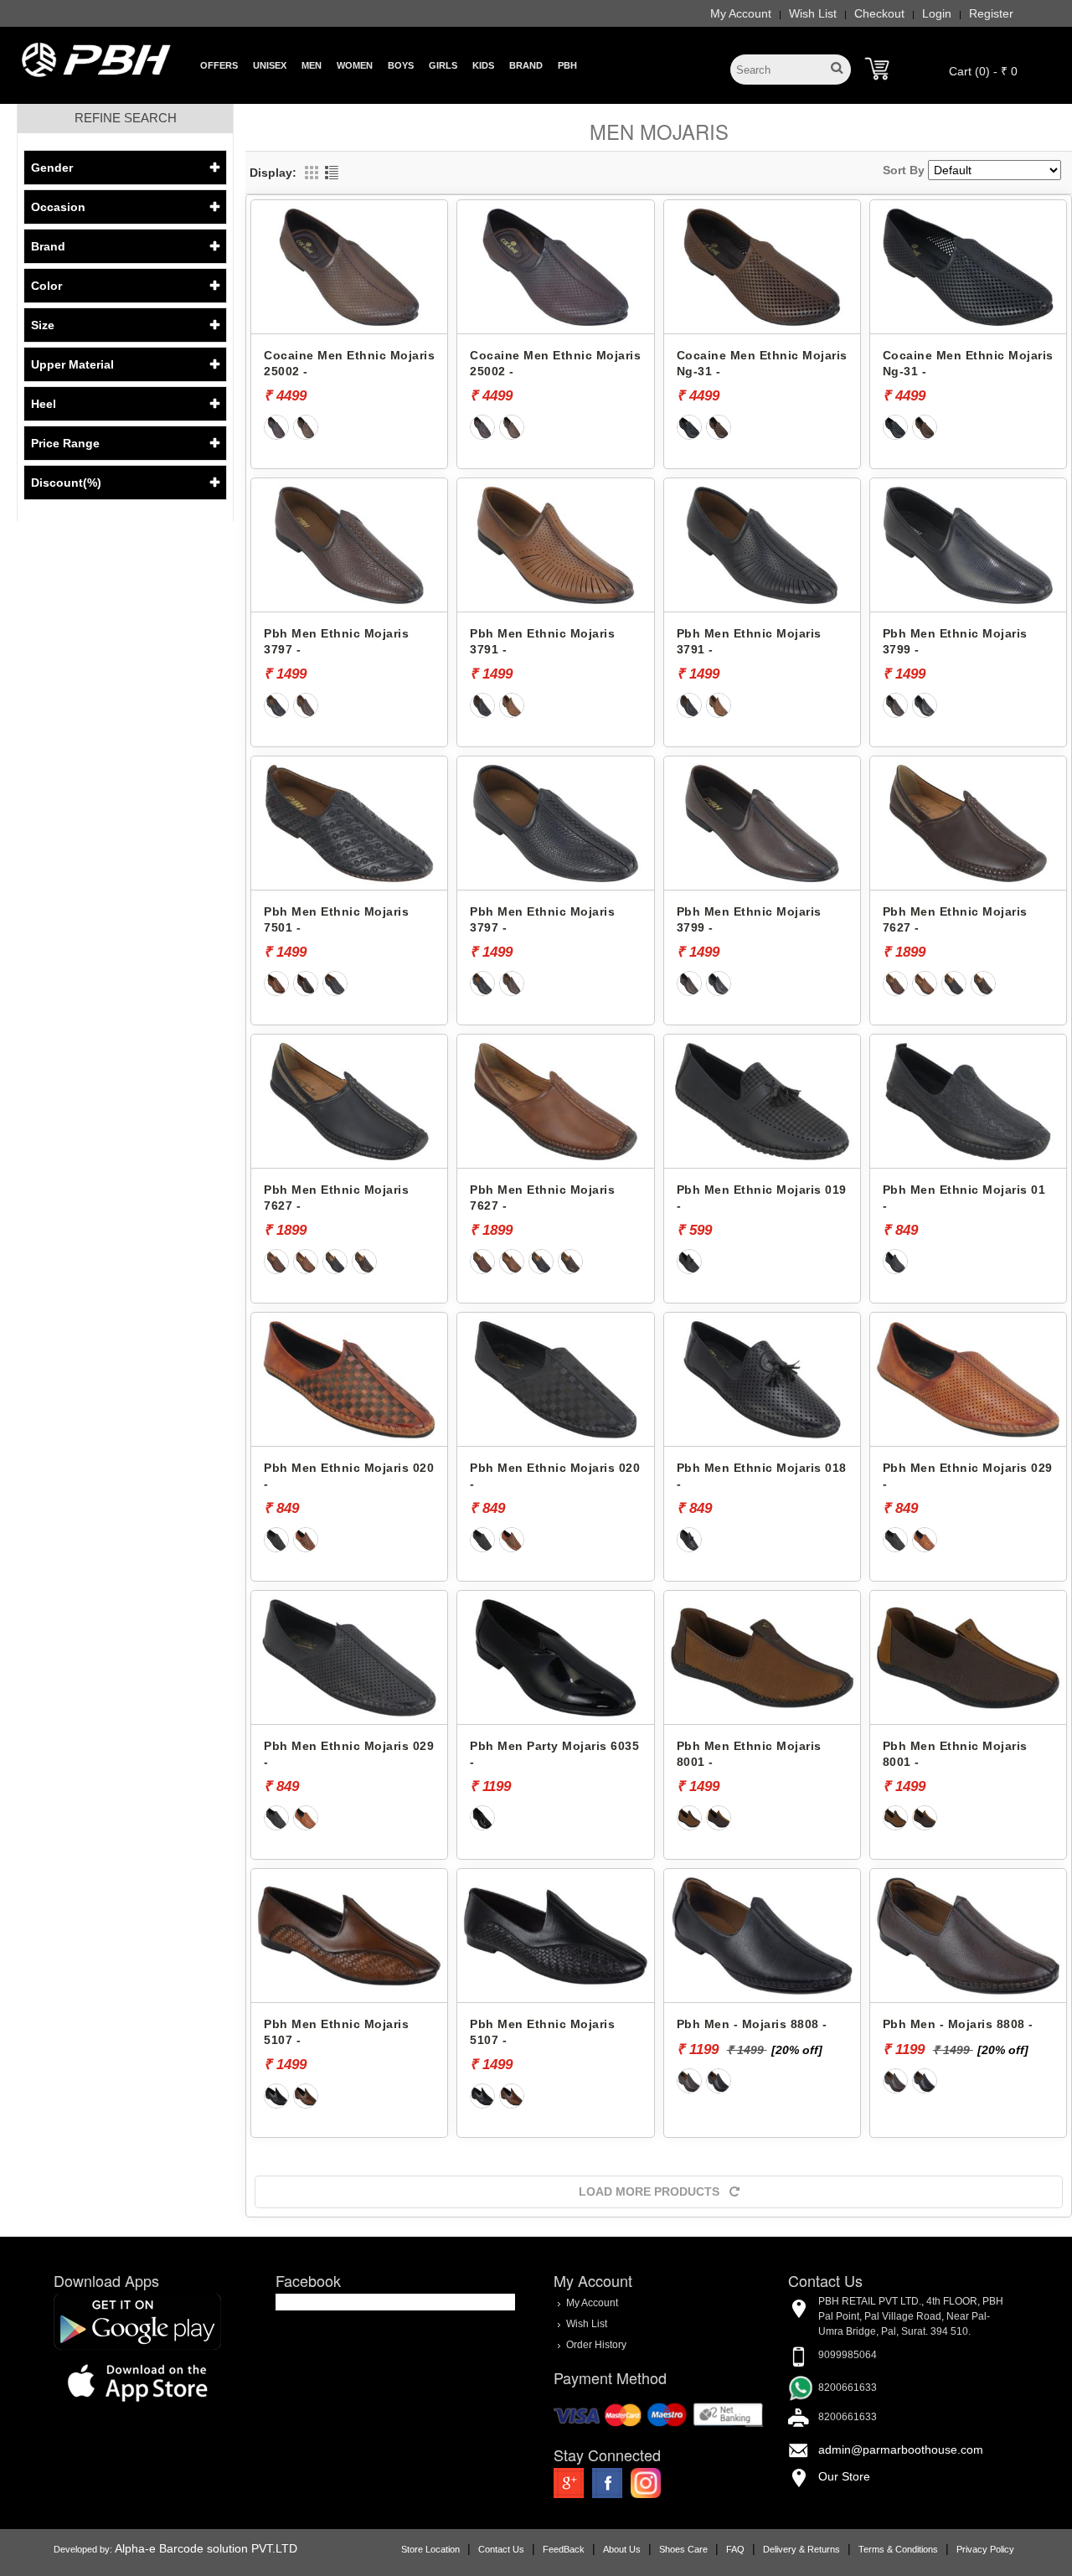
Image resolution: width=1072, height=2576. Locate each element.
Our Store (844, 2476)
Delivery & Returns (801, 2549)
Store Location (430, 2549)
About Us (622, 2549)
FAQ (735, 2549)
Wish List (813, 13)
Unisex (270, 65)
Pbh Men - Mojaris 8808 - (752, 2024)
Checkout (879, 13)
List (332, 173)
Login (937, 13)
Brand (526, 65)
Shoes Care (683, 2549)
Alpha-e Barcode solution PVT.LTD (206, 2548)
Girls (443, 65)
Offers (219, 65)
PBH (567, 65)
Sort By (904, 170)
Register (991, 13)
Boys (401, 65)
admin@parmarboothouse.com (901, 2450)
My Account (741, 13)
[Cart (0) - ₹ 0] (877, 69)
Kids (483, 65)
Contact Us (501, 2549)
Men (312, 65)
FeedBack (564, 2549)
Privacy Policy (985, 2549)
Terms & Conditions (898, 2549)
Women (355, 65)
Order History (596, 2345)
